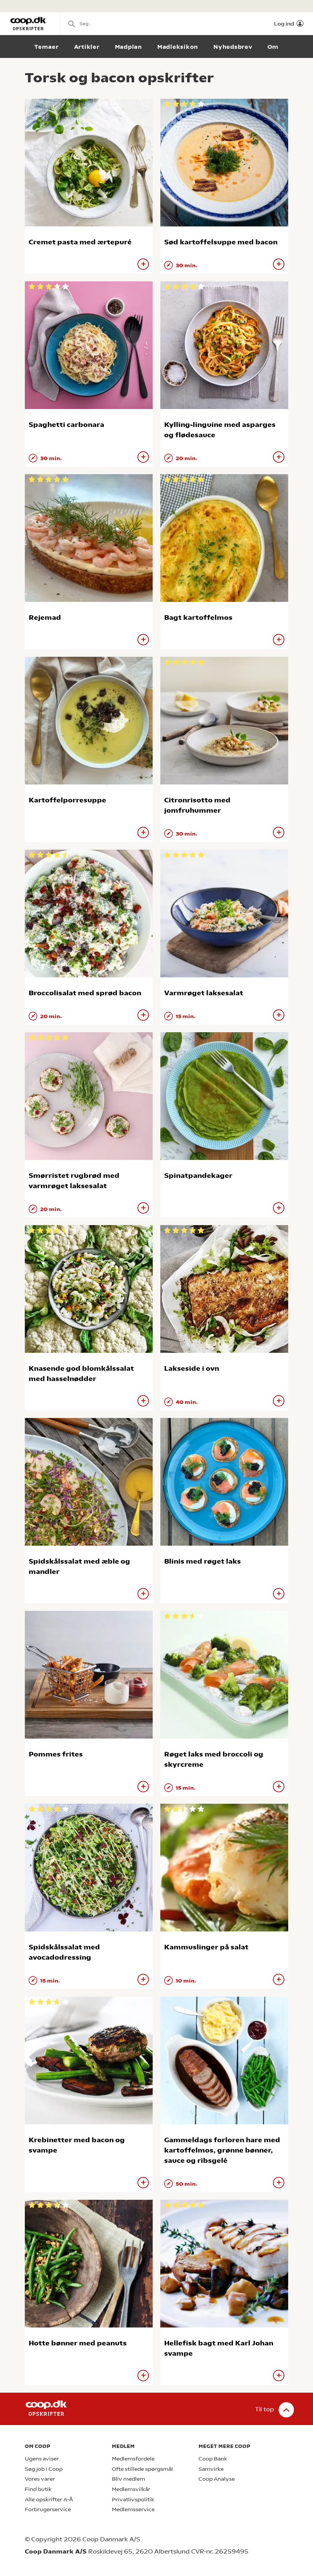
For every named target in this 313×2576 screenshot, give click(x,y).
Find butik (38, 2489)
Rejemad (45, 617)
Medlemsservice (133, 2509)
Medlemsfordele (133, 2459)
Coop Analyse (217, 2479)
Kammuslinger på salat (206, 1947)
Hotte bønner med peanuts (78, 2343)
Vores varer (40, 2479)
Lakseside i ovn (192, 1368)
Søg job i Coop (44, 2469)
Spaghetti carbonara (66, 424)
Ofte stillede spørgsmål (142, 2469)
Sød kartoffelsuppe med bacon (221, 242)
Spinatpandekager (198, 1175)
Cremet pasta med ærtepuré (80, 242)
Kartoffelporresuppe (67, 800)
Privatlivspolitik (133, 2500)
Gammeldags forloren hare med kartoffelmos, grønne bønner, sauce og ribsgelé (222, 2150)
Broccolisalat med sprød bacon (85, 993)
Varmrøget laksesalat (204, 993)
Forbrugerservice (48, 2509)
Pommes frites (56, 1754)
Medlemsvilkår (131, 2489)
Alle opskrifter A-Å (49, 2500)
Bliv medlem (128, 2479)
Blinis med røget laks (202, 1561)
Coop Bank (213, 2459)
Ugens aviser (42, 2459)
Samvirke (211, 2469)
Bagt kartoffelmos (198, 617)
